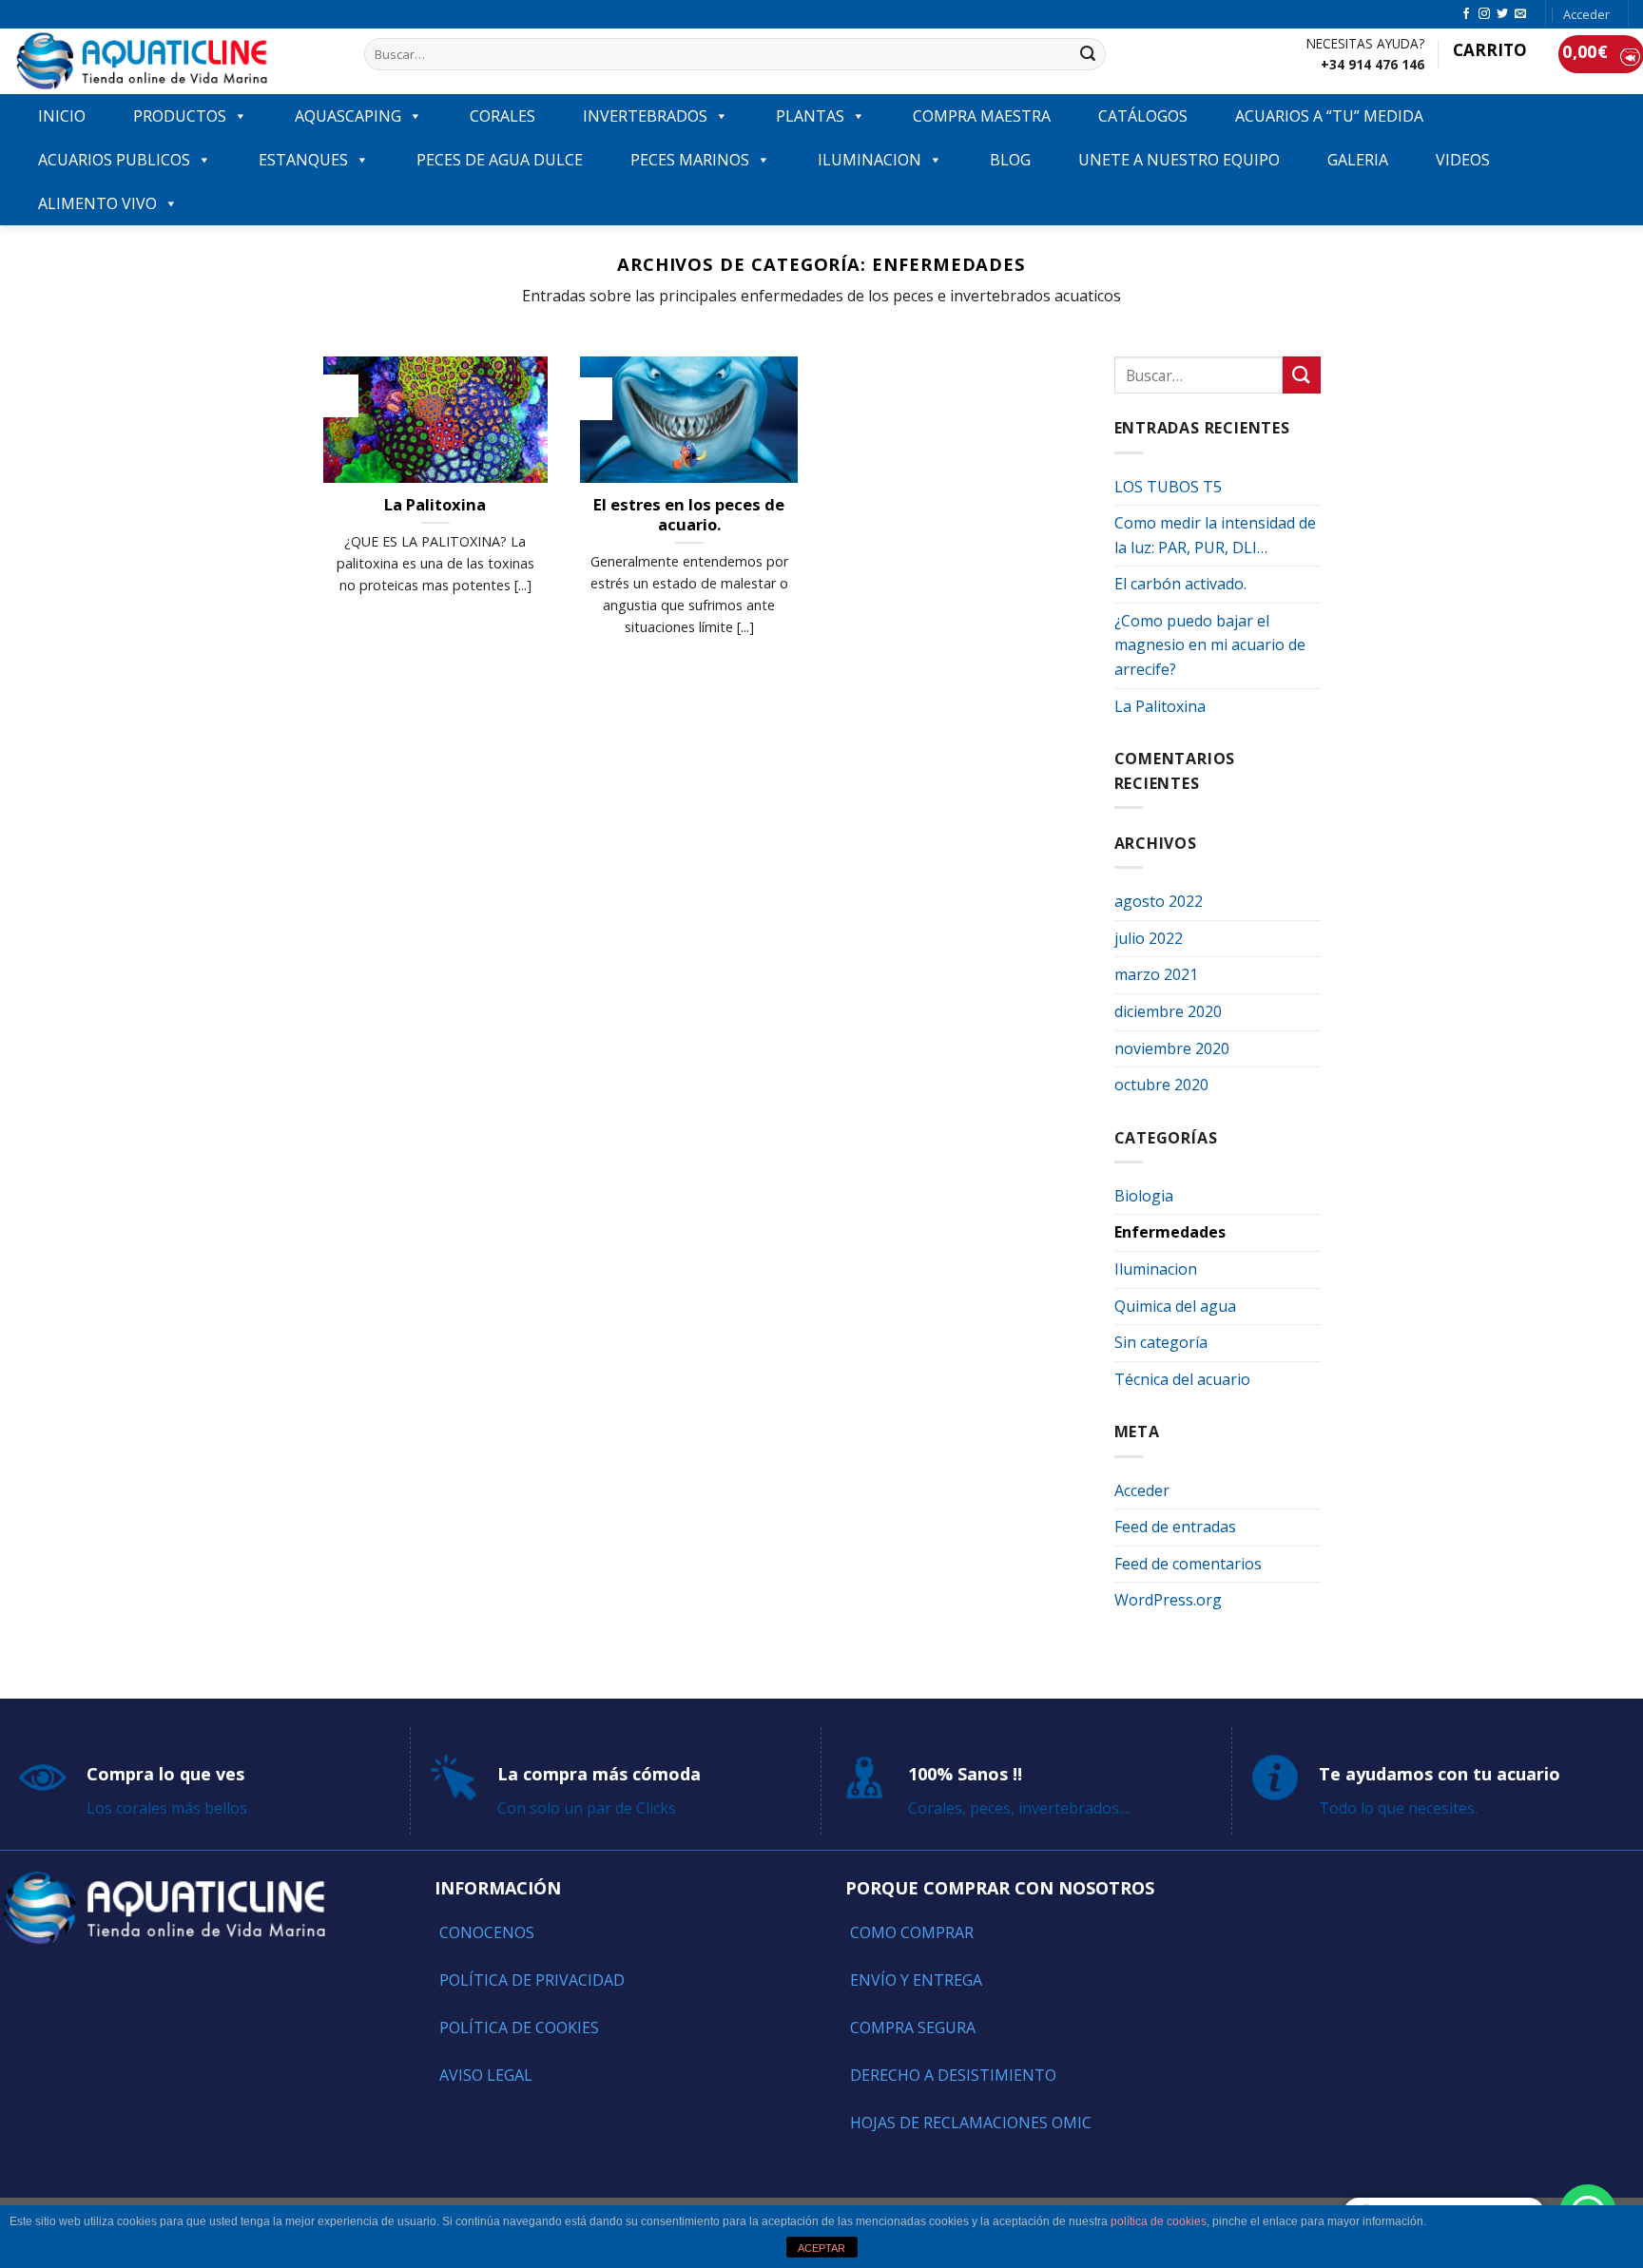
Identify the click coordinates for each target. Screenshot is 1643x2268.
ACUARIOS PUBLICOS (114, 160)
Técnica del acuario (1182, 1379)
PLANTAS (810, 116)
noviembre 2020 (1172, 1048)
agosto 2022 (1159, 901)
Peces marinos (690, 160)
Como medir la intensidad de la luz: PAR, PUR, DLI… (1215, 535)
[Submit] (1088, 54)
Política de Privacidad (532, 1980)
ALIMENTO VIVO (97, 203)
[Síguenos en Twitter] (1502, 14)
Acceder (1142, 1490)
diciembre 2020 (1168, 1011)
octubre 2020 (1161, 1085)
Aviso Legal (486, 2075)
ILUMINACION (870, 160)
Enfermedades (1170, 1232)
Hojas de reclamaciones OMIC (971, 2123)
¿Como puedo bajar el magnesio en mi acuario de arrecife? (1210, 645)
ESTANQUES (303, 160)
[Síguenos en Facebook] (1466, 14)
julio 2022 (1149, 938)
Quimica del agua (1175, 1306)
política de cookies (1159, 2221)
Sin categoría (1161, 1342)
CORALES (503, 116)
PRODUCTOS (180, 116)
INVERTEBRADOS (645, 116)
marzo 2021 (1156, 974)
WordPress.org (1168, 1600)
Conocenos (487, 1932)
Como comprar (912, 1932)
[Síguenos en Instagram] (1484, 14)
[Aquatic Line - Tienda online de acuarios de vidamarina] (175, 61)
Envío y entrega (916, 1980)
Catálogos (1143, 116)
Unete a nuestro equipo (1179, 160)
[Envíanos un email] (1520, 14)
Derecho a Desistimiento (953, 2075)
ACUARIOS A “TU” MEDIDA (1329, 116)
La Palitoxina (1160, 706)
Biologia (1144, 1196)
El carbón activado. (1180, 584)
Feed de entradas (1175, 1527)
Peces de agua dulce (500, 160)
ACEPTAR (821, 2248)
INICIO (62, 116)
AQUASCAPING (348, 116)
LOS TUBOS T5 (1168, 487)
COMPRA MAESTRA (982, 116)
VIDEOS (1463, 160)
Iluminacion (1156, 1269)
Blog (1010, 160)
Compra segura (913, 2028)
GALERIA (1358, 160)
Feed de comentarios (1188, 1564)
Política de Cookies (519, 2028)
